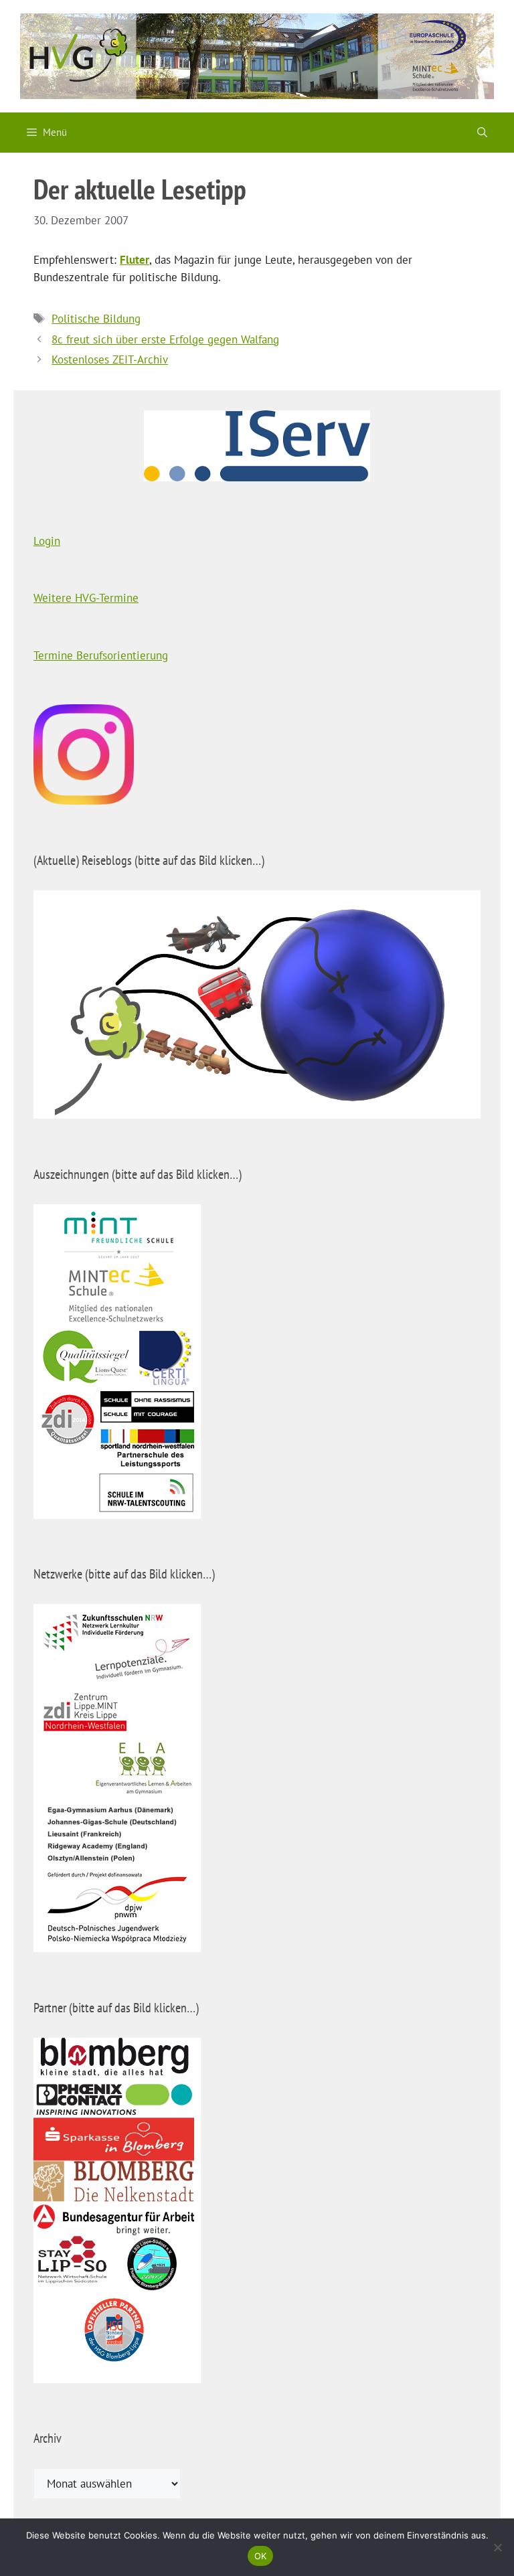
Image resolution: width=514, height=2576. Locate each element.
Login (47, 541)
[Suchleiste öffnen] (482, 133)
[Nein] (497, 2547)
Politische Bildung (96, 319)
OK (261, 2556)
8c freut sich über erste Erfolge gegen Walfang (165, 339)
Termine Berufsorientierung (101, 655)
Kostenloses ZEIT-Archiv (110, 359)
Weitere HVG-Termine (86, 598)
